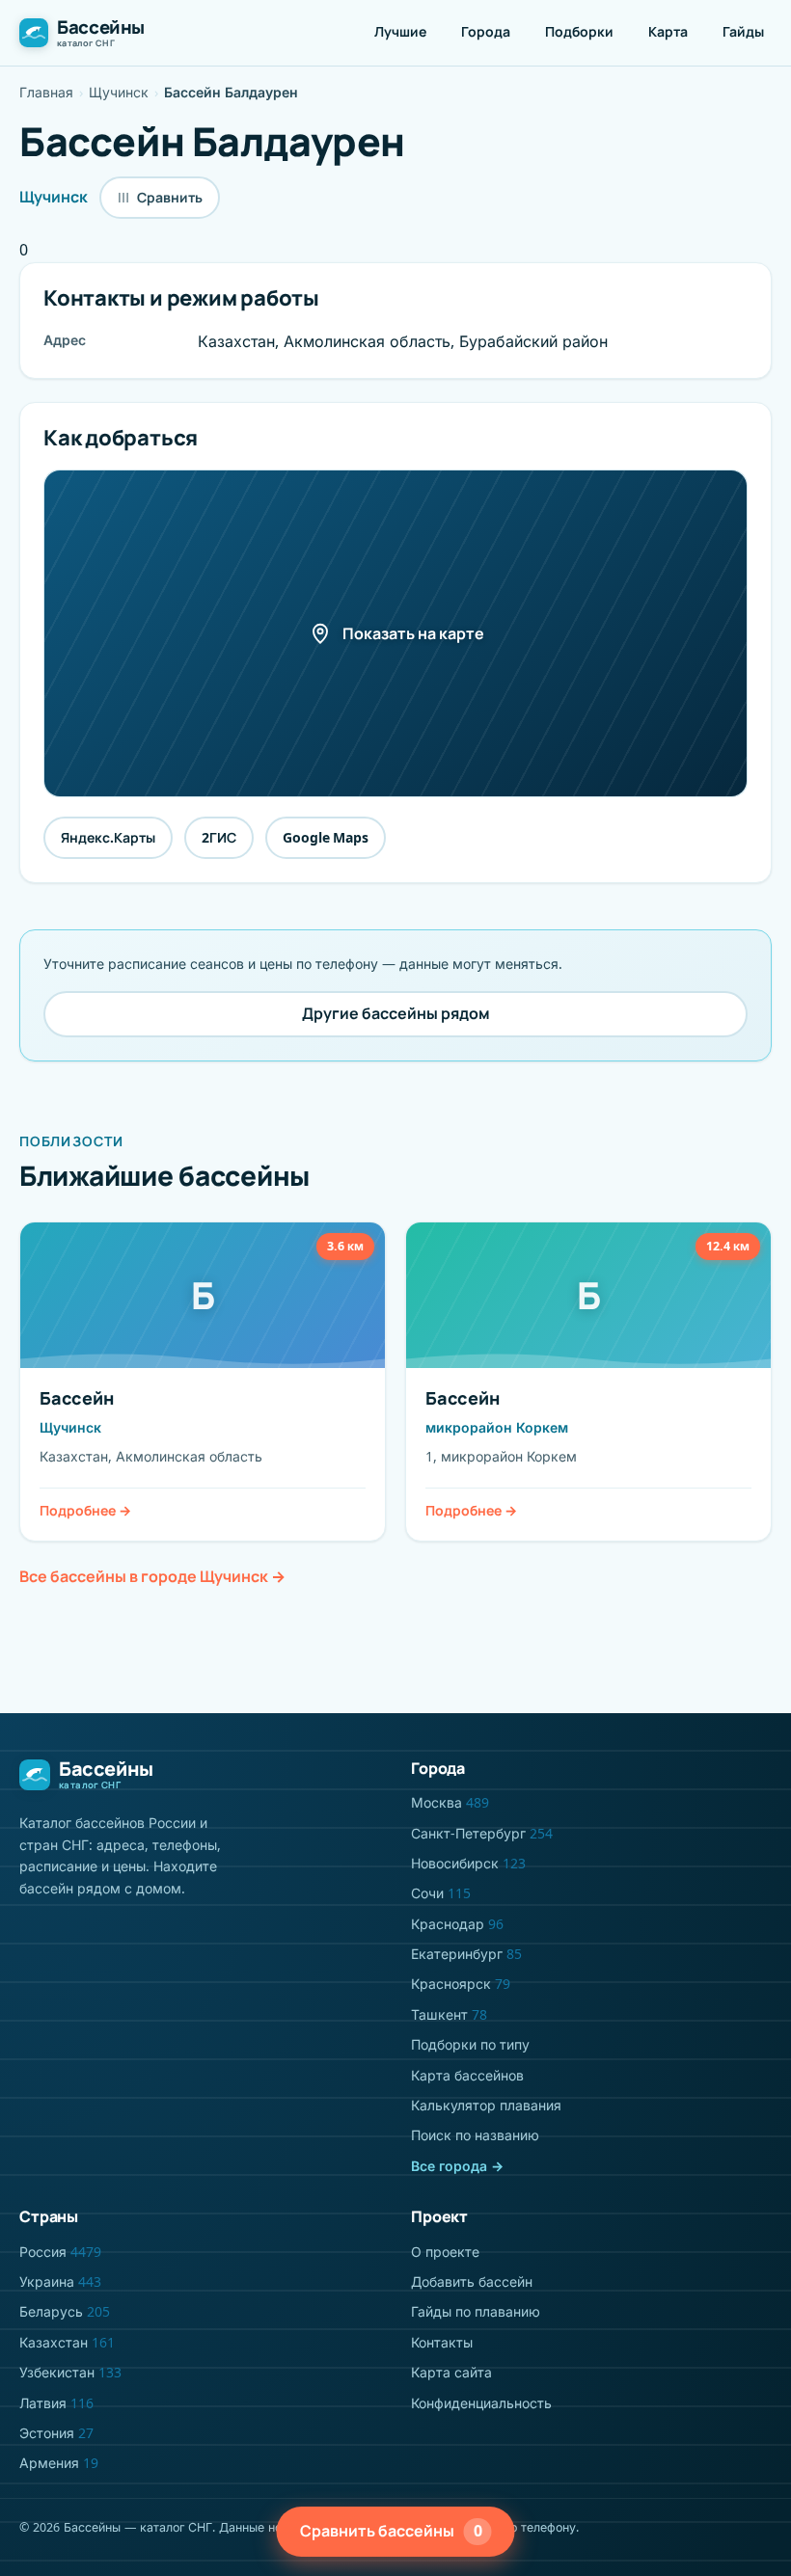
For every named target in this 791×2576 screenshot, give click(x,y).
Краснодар (457, 1924)
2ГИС (219, 837)
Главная (46, 92)
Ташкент (449, 2014)
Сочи (441, 1893)
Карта (668, 31)
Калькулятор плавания (486, 2105)
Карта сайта (451, 2372)
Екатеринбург (466, 1954)
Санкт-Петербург (482, 1833)
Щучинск (119, 92)
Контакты (442, 2342)
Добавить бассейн (472, 2281)
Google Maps (326, 837)
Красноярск (461, 1984)
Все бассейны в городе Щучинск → (152, 1576)
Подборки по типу (470, 2044)
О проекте (445, 2252)
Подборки (579, 31)
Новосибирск (468, 1863)
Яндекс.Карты (108, 837)
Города (486, 31)
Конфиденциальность (481, 2403)
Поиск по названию (475, 2135)
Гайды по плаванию (476, 2311)
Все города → (457, 2166)
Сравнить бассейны (391, 2531)
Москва (450, 1802)
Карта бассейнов (467, 2075)
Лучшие (400, 31)
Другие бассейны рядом (396, 1013)
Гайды (743, 31)
